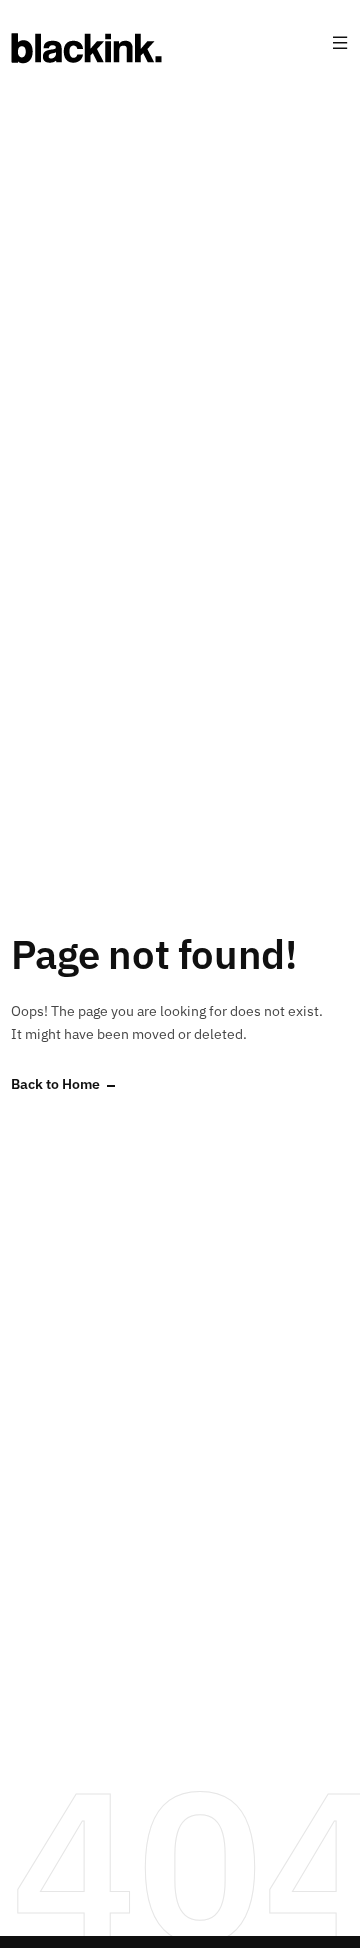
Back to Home (55, 1084)
